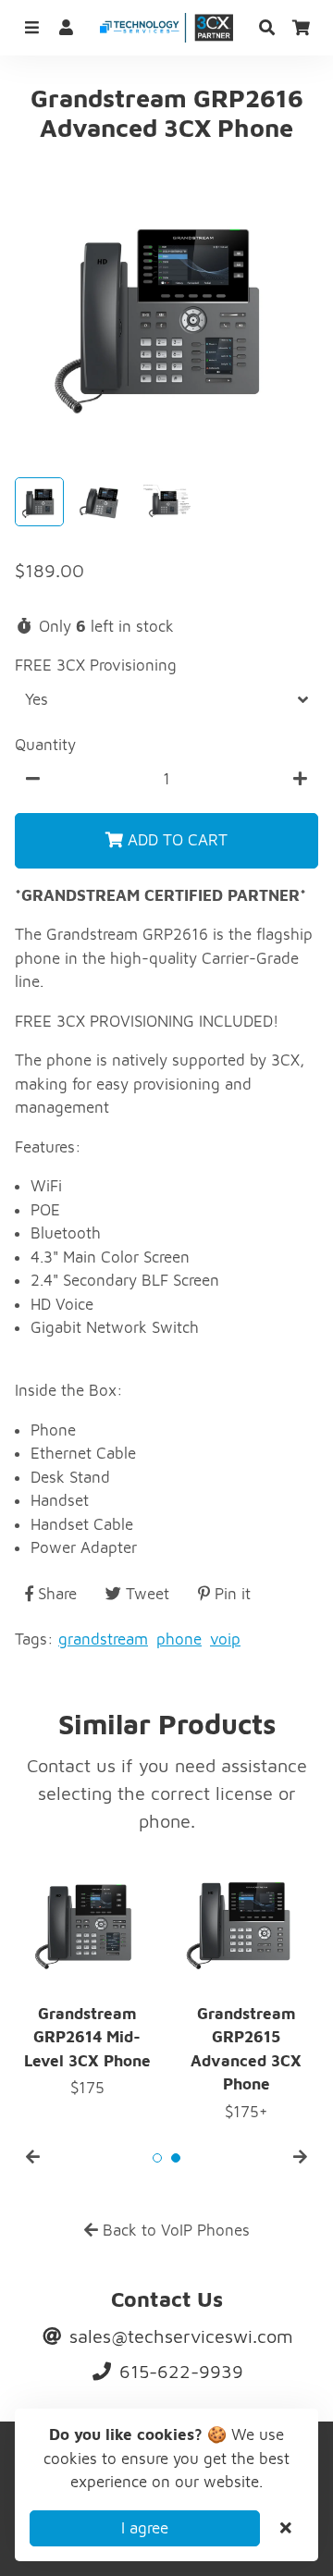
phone (179, 1639)
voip (225, 1639)
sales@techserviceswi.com (179, 2336)
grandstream (103, 1639)
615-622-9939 (179, 2371)
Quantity (45, 745)
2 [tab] (176, 2158)
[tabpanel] (246, 1988)
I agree (145, 2528)
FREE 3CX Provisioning (96, 665)
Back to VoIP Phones (174, 2230)
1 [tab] (157, 2158)
